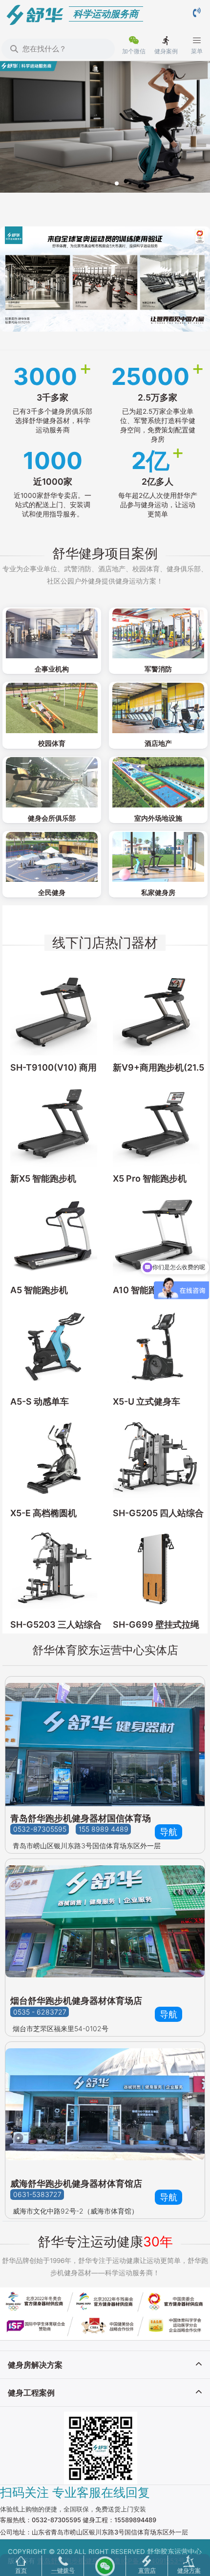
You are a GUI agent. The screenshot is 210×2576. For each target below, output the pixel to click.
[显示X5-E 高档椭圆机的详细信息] (54, 1457)
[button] (93, 183)
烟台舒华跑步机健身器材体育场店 (76, 2001)
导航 (168, 1832)
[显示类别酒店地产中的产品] (158, 707)
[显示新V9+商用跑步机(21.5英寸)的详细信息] (156, 1012)
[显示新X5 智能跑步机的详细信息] (54, 1123)
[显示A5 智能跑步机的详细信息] (54, 1234)
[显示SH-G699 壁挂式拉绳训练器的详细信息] (156, 1569)
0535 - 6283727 (40, 2012)
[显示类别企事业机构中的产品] (52, 633)
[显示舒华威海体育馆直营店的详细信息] (105, 2107)
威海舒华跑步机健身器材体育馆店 (76, 2184)
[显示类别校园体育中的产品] (52, 707)
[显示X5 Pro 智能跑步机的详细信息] (156, 1123)
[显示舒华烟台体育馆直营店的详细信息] (105, 1924)
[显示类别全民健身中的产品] (52, 857)
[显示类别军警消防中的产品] (158, 633)
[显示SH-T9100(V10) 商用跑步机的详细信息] (54, 1012)
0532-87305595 (40, 1829)
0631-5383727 (37, 2195)
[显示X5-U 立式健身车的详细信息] (156, 1346)
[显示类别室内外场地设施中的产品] (158, 782)
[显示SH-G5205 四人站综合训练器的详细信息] (156, 1457)
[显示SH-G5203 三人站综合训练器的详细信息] (54, 1569)
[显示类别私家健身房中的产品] (158, 857)
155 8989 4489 (104, 1829)
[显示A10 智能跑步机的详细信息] (156, 1234)
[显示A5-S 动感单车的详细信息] (54, 1346)
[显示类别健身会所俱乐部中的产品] (52, 782)
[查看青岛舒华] (105, 1741)
